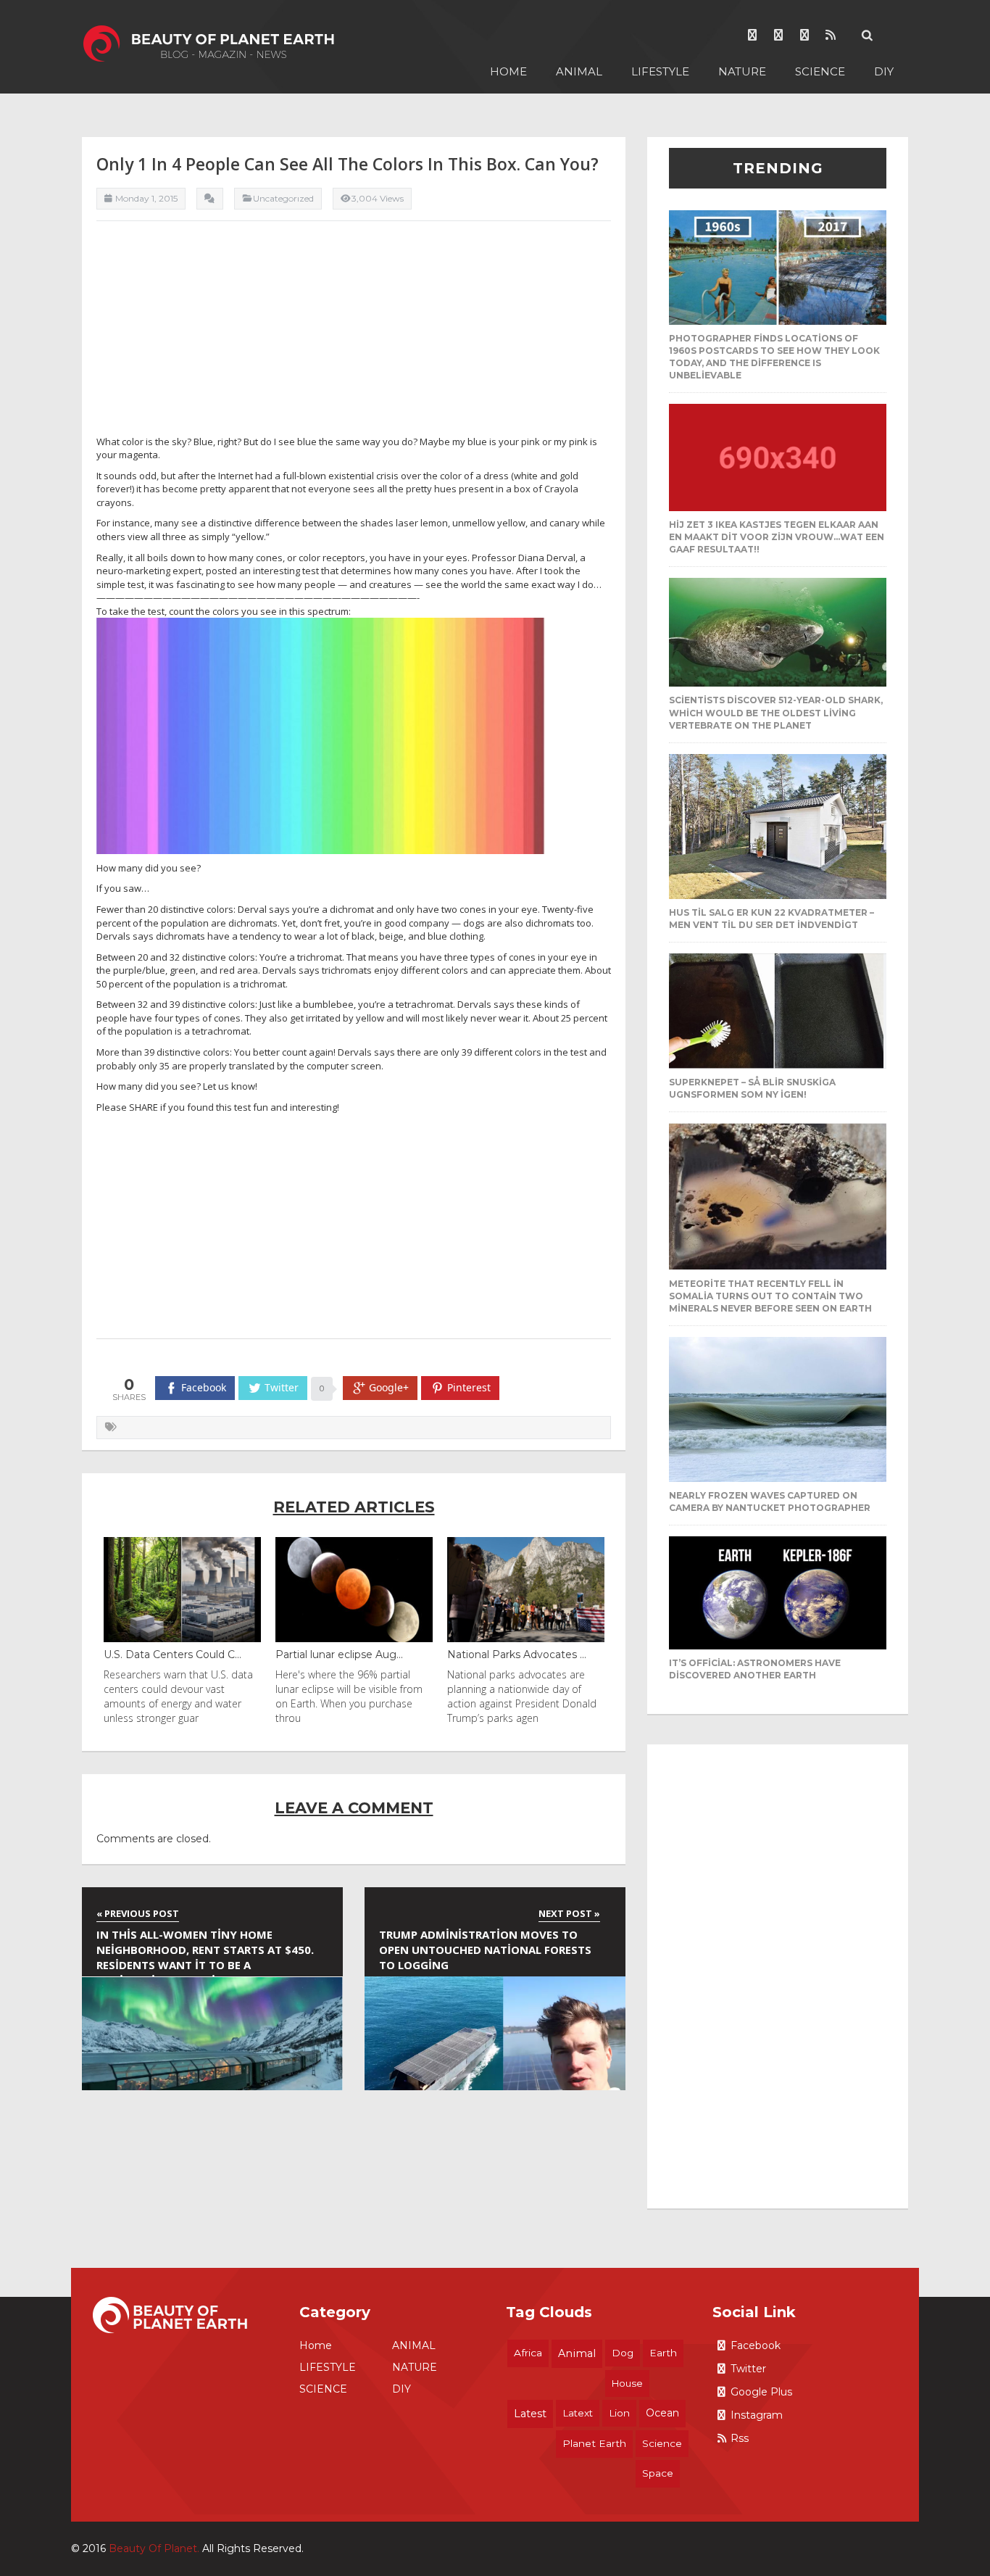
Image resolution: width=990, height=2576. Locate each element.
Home (508, 71)
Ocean (662, 2413)
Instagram (757, 2415)
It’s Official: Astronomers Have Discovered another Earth (755, 1669)
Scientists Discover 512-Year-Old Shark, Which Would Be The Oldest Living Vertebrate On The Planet (776, 712)
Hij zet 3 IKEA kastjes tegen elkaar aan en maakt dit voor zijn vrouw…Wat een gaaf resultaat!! (777, 537)
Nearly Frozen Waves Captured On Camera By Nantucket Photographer (770, 1502)
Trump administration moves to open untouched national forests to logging (485, 1950)
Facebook (756, 2345)
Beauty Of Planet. (154, 2548)
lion (619, 2413)
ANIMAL (579, 71)
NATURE (742, 71)
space (658, 2473)
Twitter (748, 2369)
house (627, 2383)
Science (662, 2443)
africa (528, 2353)
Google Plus (761, 2392)
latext (578, 2413)
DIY (884, 71)
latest (530, 2414)
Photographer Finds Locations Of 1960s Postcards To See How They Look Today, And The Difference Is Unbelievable (774, 357)
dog (623, 2353)
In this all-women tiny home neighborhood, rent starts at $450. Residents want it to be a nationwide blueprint (205, 1952)
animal (577, 2353)
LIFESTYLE (660, 71)
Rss (740, 2438)
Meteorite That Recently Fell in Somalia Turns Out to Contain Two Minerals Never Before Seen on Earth (770, 1296)
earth (663, 2353)
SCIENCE (820, 71)
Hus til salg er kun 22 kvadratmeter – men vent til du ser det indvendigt (771, 919)
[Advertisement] (354, 334)
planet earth (594, 2443)
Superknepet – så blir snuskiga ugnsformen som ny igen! (752, 1088)
